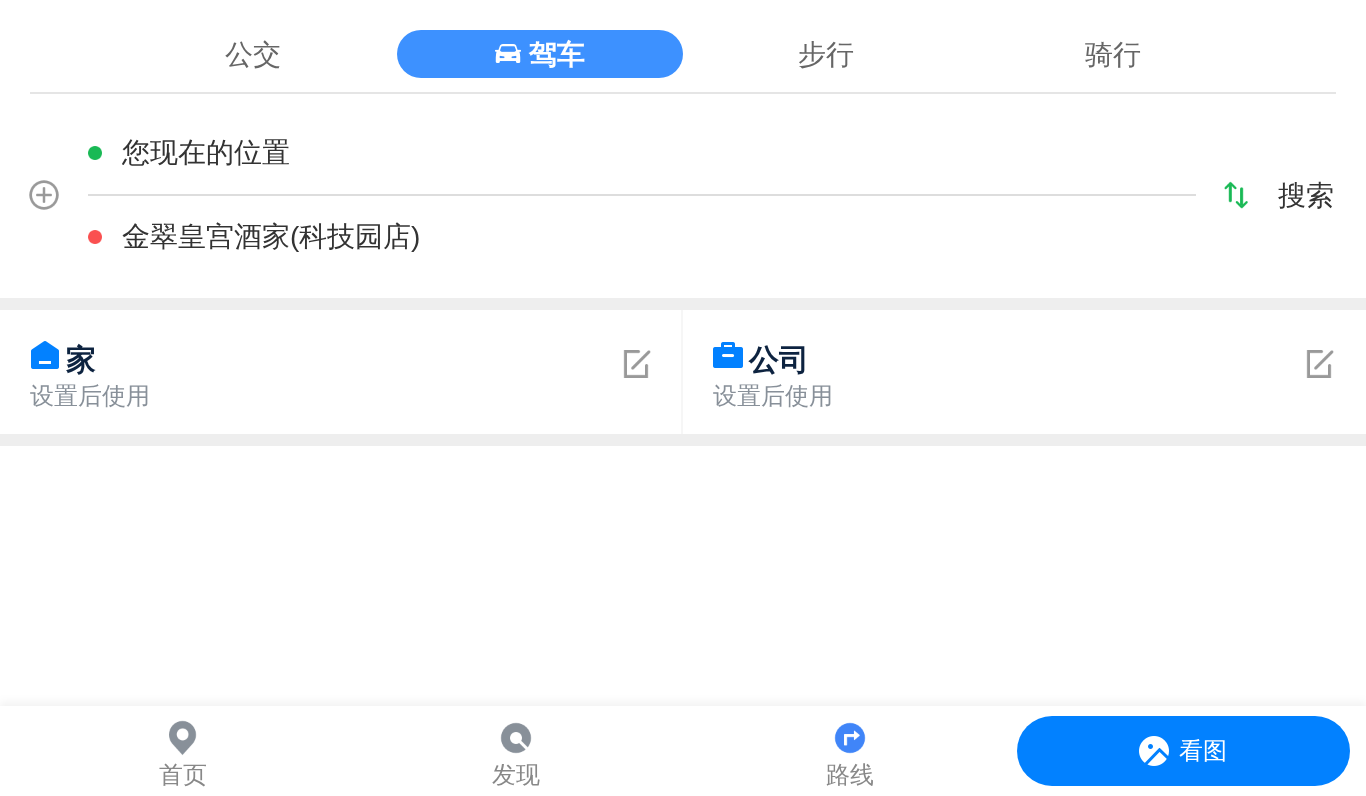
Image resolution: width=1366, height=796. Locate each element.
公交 (253, 54)
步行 (826, 54)
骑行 (1113, 54)
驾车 (557, 54)
